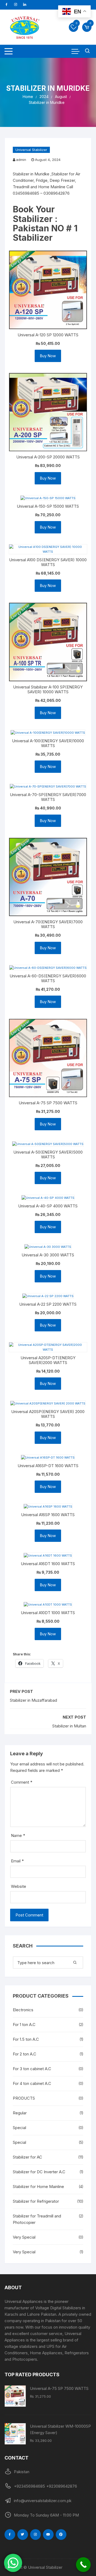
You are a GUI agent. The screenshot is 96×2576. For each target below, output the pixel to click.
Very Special (24, 2237)
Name (18, 1835)
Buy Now (48, 356)
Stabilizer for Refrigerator (36, 2201)
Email (17, 1861)
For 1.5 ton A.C (26, 2039)
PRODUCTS (24, 2098)
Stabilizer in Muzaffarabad (33, 1700)
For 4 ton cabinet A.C (32, 2083)
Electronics (23, 2010)
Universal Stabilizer (31, 150)
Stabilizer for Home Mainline (38, 2187)
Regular (20, 2113)
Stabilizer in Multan (69, 1726)
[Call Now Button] (83, 2565)
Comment (22, 1782)
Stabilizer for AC (27, 2157)
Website (19, 1886)
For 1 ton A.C (24, 2025)
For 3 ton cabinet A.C (32, 2069)
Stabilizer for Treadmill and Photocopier (37, 2219)
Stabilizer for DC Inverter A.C (39, 2172)
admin (21, 160)
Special (19, 2128)
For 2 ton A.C (25, 2054)
